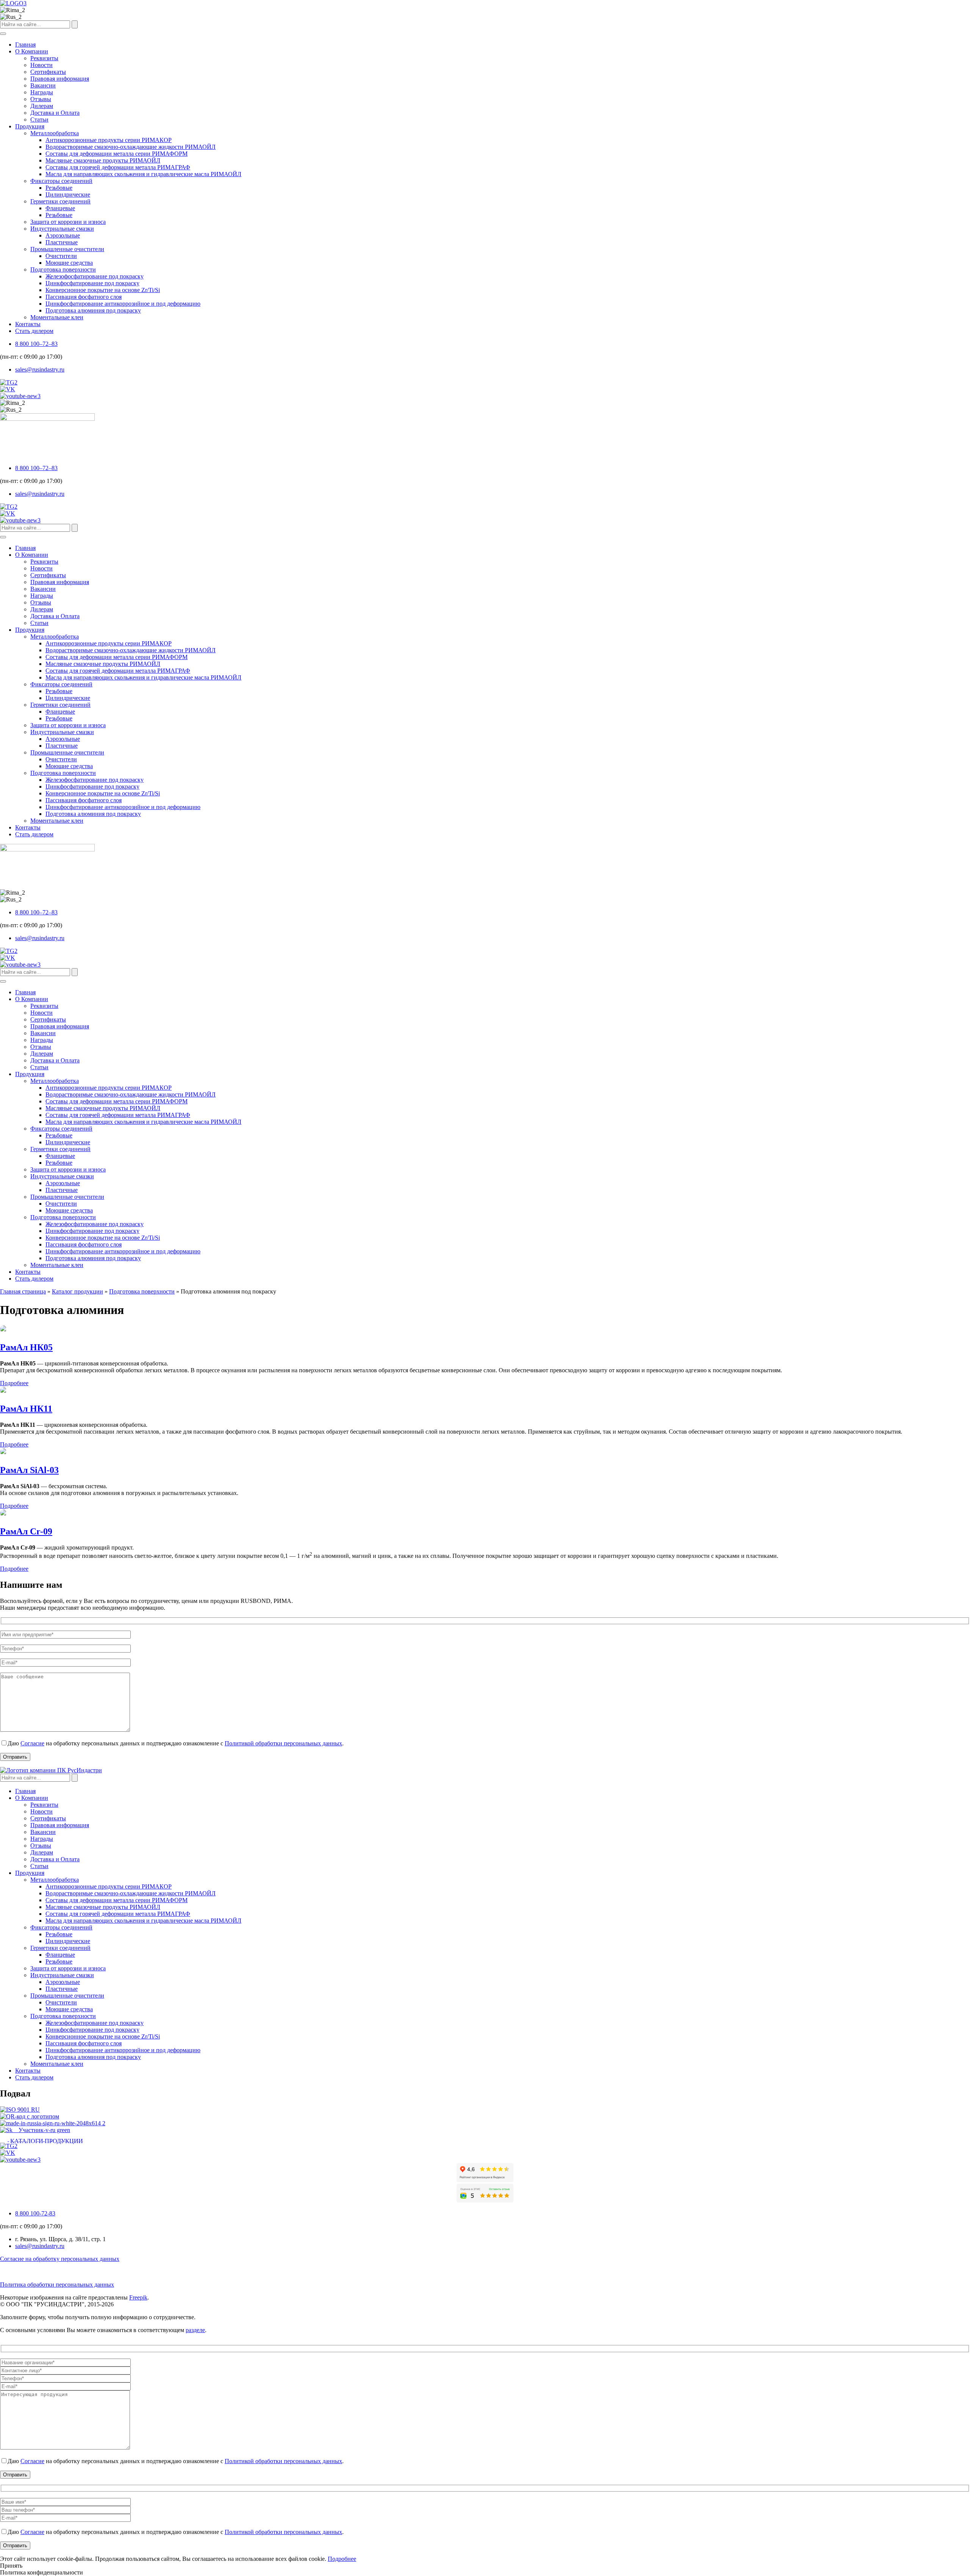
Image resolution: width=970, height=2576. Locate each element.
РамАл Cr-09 (26, 1531)
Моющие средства (69, 263)
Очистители (61, 256)
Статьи (39, 120)
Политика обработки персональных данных (57, 2285)
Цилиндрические (68, 194)
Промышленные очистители (67, 249)
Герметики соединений (60, 201)
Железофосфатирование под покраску (95, 276)
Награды (42, 92)
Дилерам (42, 106)
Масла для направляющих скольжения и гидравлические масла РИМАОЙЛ (143, 174)
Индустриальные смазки (62, 229)
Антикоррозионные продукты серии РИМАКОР (109, 140)
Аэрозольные (63, 235)
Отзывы (41, 99)
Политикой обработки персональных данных (283, 1743)
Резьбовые (59, 188)
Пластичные (62, 242)
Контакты (28, 324)
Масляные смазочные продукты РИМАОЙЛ (103, 160)
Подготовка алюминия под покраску (93, 310)
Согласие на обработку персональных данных (60, 2259)
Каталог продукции (77, 1291)
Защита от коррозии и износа (68, 222)
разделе (195, 2330)
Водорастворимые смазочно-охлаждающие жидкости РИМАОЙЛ (131, 147)
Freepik (138, 2297)
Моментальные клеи (57, 317)
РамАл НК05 (26, 1347)
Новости (41, 65)
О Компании (32, 51)
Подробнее (14, 1383)
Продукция (30, 126)
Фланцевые (60, 208)
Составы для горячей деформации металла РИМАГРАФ (118, 167)
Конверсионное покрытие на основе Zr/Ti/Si (103, 290)
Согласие (32, 1743)
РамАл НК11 (26, 1409)
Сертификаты (48, 72)
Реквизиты (44, 58)
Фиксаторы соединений (61, 181)
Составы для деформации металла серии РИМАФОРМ (117, 154)
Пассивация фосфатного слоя (84, 297)
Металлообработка (55, 133)
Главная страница (23, 1291)
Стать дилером (34, 331)
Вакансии (43, 85)
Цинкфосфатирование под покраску (92, 283)
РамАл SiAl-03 (29, 1470)
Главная (25, 45)
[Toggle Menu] (3, 34)
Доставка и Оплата (55, 113)
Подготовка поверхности (63, 269)
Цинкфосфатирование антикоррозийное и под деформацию (123, 304)
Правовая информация (60, 79)
